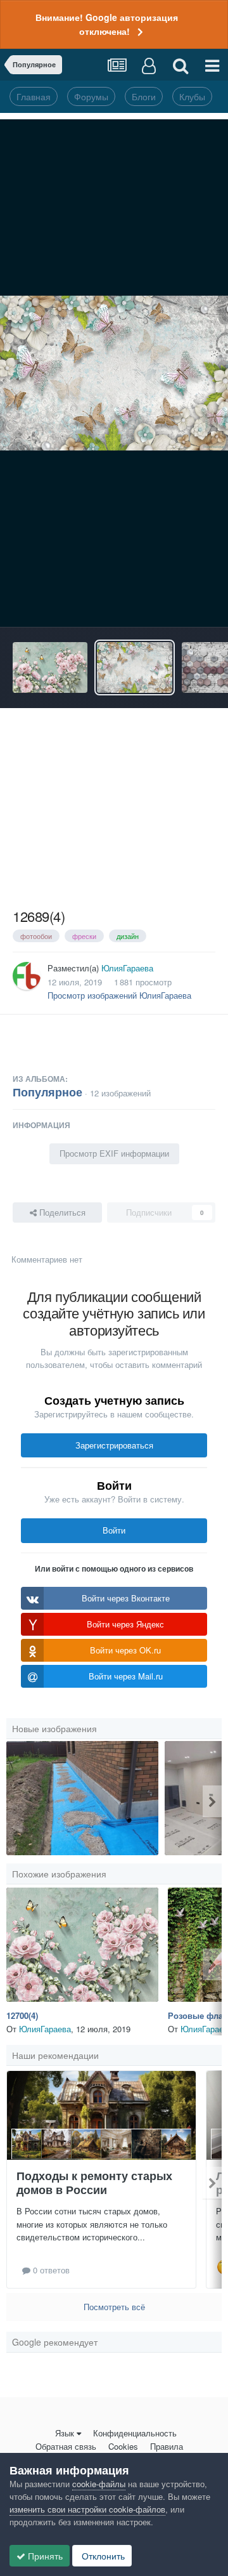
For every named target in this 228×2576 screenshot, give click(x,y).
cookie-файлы (99, 2484)
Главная (34, 96)
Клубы (192, 96)
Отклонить (102, 2556)
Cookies (123, 2446)
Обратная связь (66, 2446)
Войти (114, 1530)
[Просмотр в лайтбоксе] (114, 373)
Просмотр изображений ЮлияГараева (119, 995)
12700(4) (22, 2015)
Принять (44, 2556)
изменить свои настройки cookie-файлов (87, 2509)
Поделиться (61, 1212)
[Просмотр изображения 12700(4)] (50, 667)
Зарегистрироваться (114, 1445)
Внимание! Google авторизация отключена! (107, 24)
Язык (65, 2433)
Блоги (144, 96)
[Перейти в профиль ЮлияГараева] (27, 976)
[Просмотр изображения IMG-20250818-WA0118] (82, 1798)
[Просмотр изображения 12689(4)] (134, 667)
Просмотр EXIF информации (114, 1153)
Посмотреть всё (114, 2307)
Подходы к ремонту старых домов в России (94, 2183)
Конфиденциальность (135, 2433)
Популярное (47, 1092)
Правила (167, 2446)
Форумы (91, 96)
